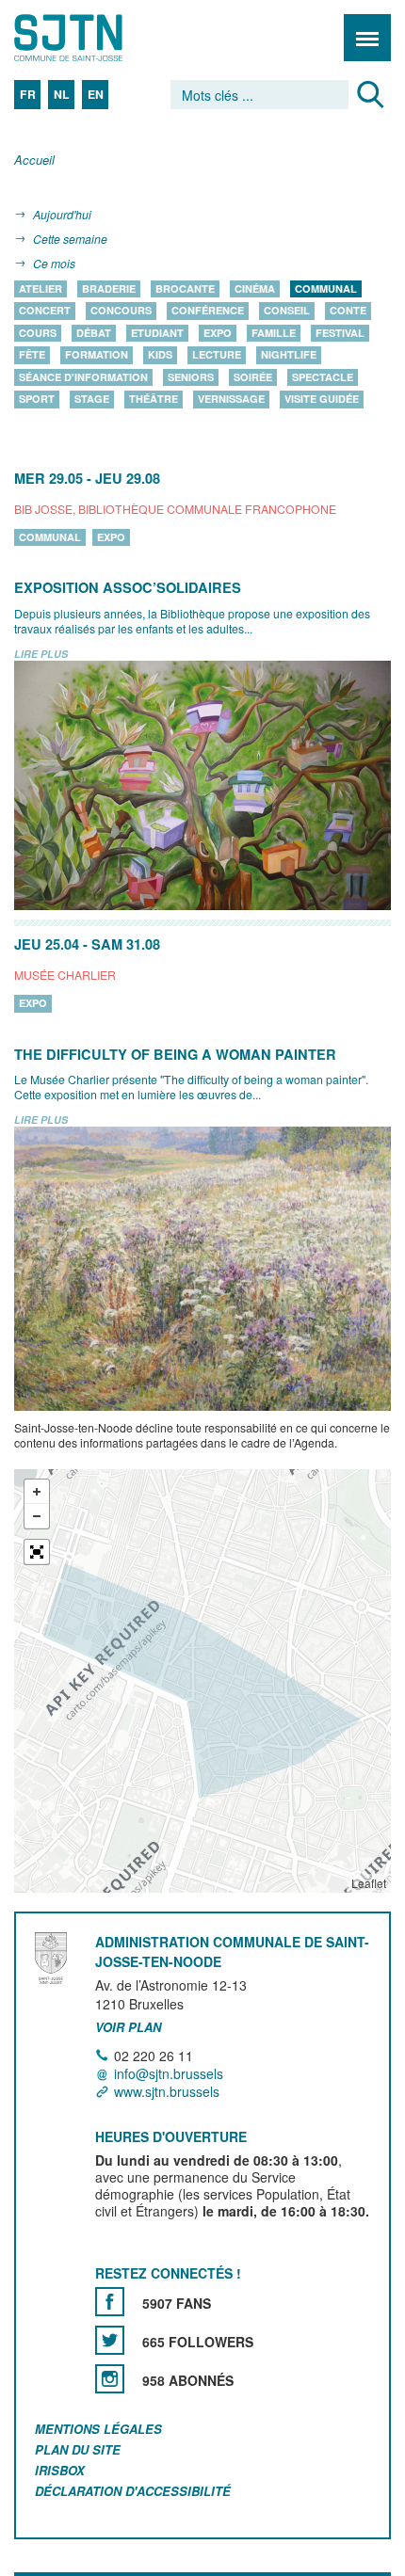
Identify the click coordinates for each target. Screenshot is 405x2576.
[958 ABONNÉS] (110, 2379)
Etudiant (157, 333)
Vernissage (231, 400)
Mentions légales (98, 2429)
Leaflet (369, 1884)
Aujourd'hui (62, 214)
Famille (274, 333)
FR (28, 94)
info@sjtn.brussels (169, 2073)
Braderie (109, 288)
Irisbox (60, 2470)
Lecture (217, 355)
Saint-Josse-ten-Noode (95, 38)
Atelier (40, 288)
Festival (340, 333)
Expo (218, 333)
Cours (38, 333)
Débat (94, 333)
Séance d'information (83, 377)
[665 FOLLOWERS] (110, 2340)
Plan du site (78, 2449)
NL (62, 94)
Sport (37, 400)
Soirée (253, 377)
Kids (160, 355)
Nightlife (289, 355)
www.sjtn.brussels (167, 2091)
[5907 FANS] (110, 2302)
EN (96, 94)
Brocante (185, 288)
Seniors (191, 377)
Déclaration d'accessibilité (133, 2491)
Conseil (287, 311)
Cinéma (255, 288)
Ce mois (54, 263)
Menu (367, 38)
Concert (45, 311)
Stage (92, 400)
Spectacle (323, 377)
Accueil (34, 160)
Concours (121, 311)
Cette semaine (70, 239)
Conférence (208, 311)
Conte (348, 311)
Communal (326, 288)
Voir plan (128, 2027)
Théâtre (154, 400)
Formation (97, 355)
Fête (32, 355)
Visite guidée (322, 400)
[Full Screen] (37, 1553)
